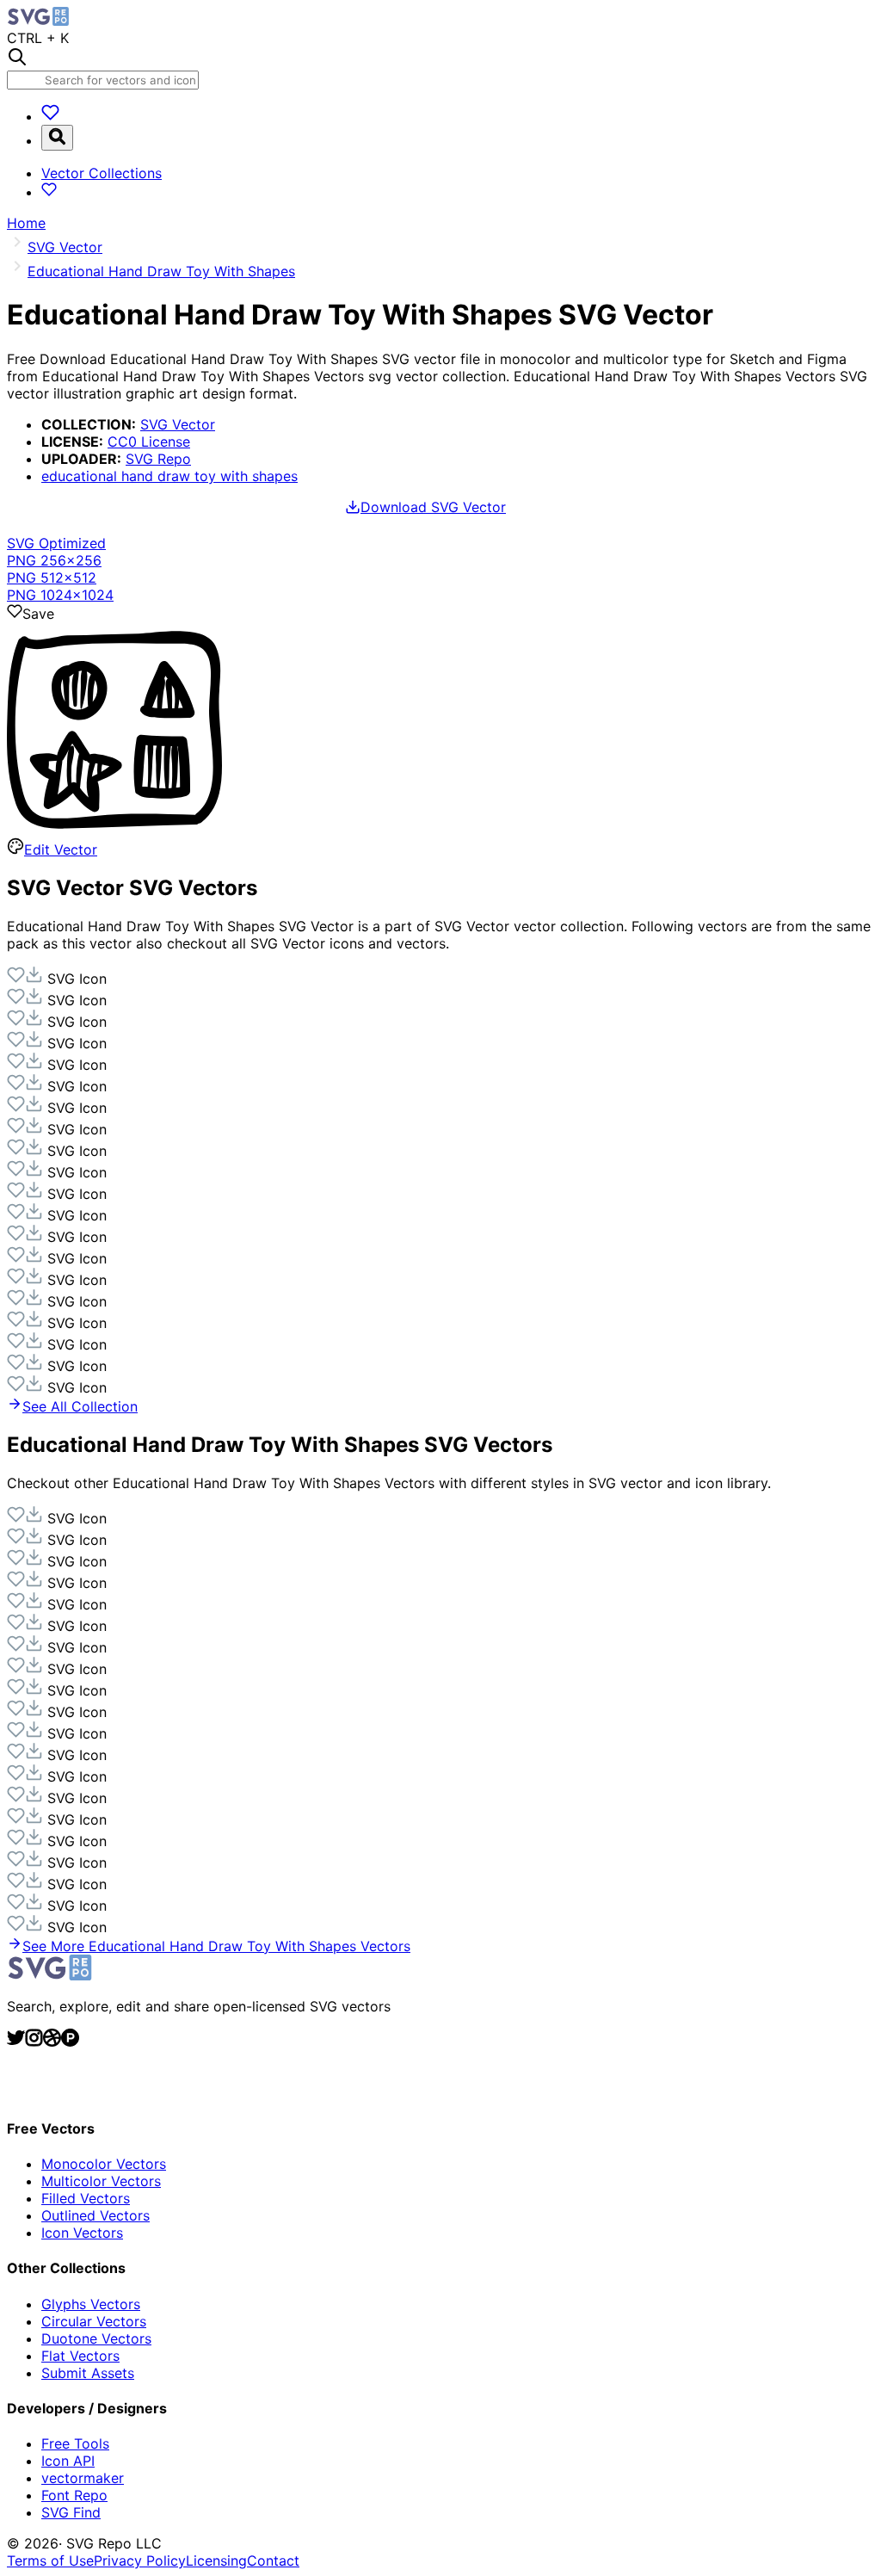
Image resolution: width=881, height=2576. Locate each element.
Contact (273, 2561)
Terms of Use (50, 2561)
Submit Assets (88, 2373)
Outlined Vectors (95, 2215)
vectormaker (83, 2478)
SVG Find (71, 2512)
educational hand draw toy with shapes (169, 476)
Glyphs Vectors (91, 2304)
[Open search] (57, 138)
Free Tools (75, 2443)
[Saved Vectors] (50, 116)
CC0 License (149, 442)
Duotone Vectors (96, 2338)
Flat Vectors (80, 2356)
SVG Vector (178, 424)
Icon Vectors (82, 2233)
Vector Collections (102, 173)
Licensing (216, 2561)
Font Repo (74, 2495)
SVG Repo (158, 459)
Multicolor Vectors (101, 2181)
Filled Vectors (86, 2198)
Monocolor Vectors (104, 2164)
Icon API (68, 2461)
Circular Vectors (94, 2321)
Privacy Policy (140, 2561)
